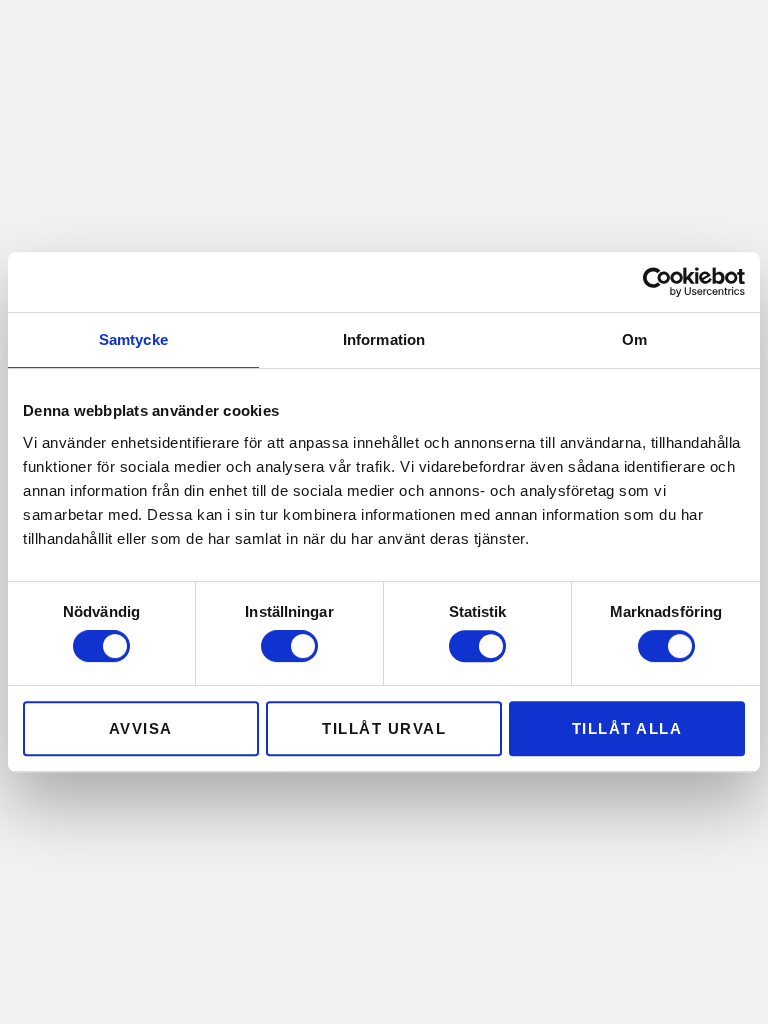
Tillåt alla (627, 728)
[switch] (289, 646)
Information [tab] (384, 339)
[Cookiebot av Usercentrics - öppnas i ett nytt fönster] (657, 282)
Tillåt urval (384, 728)
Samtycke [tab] (133, 339)
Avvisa (141, 728)
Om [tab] (634, 339)
